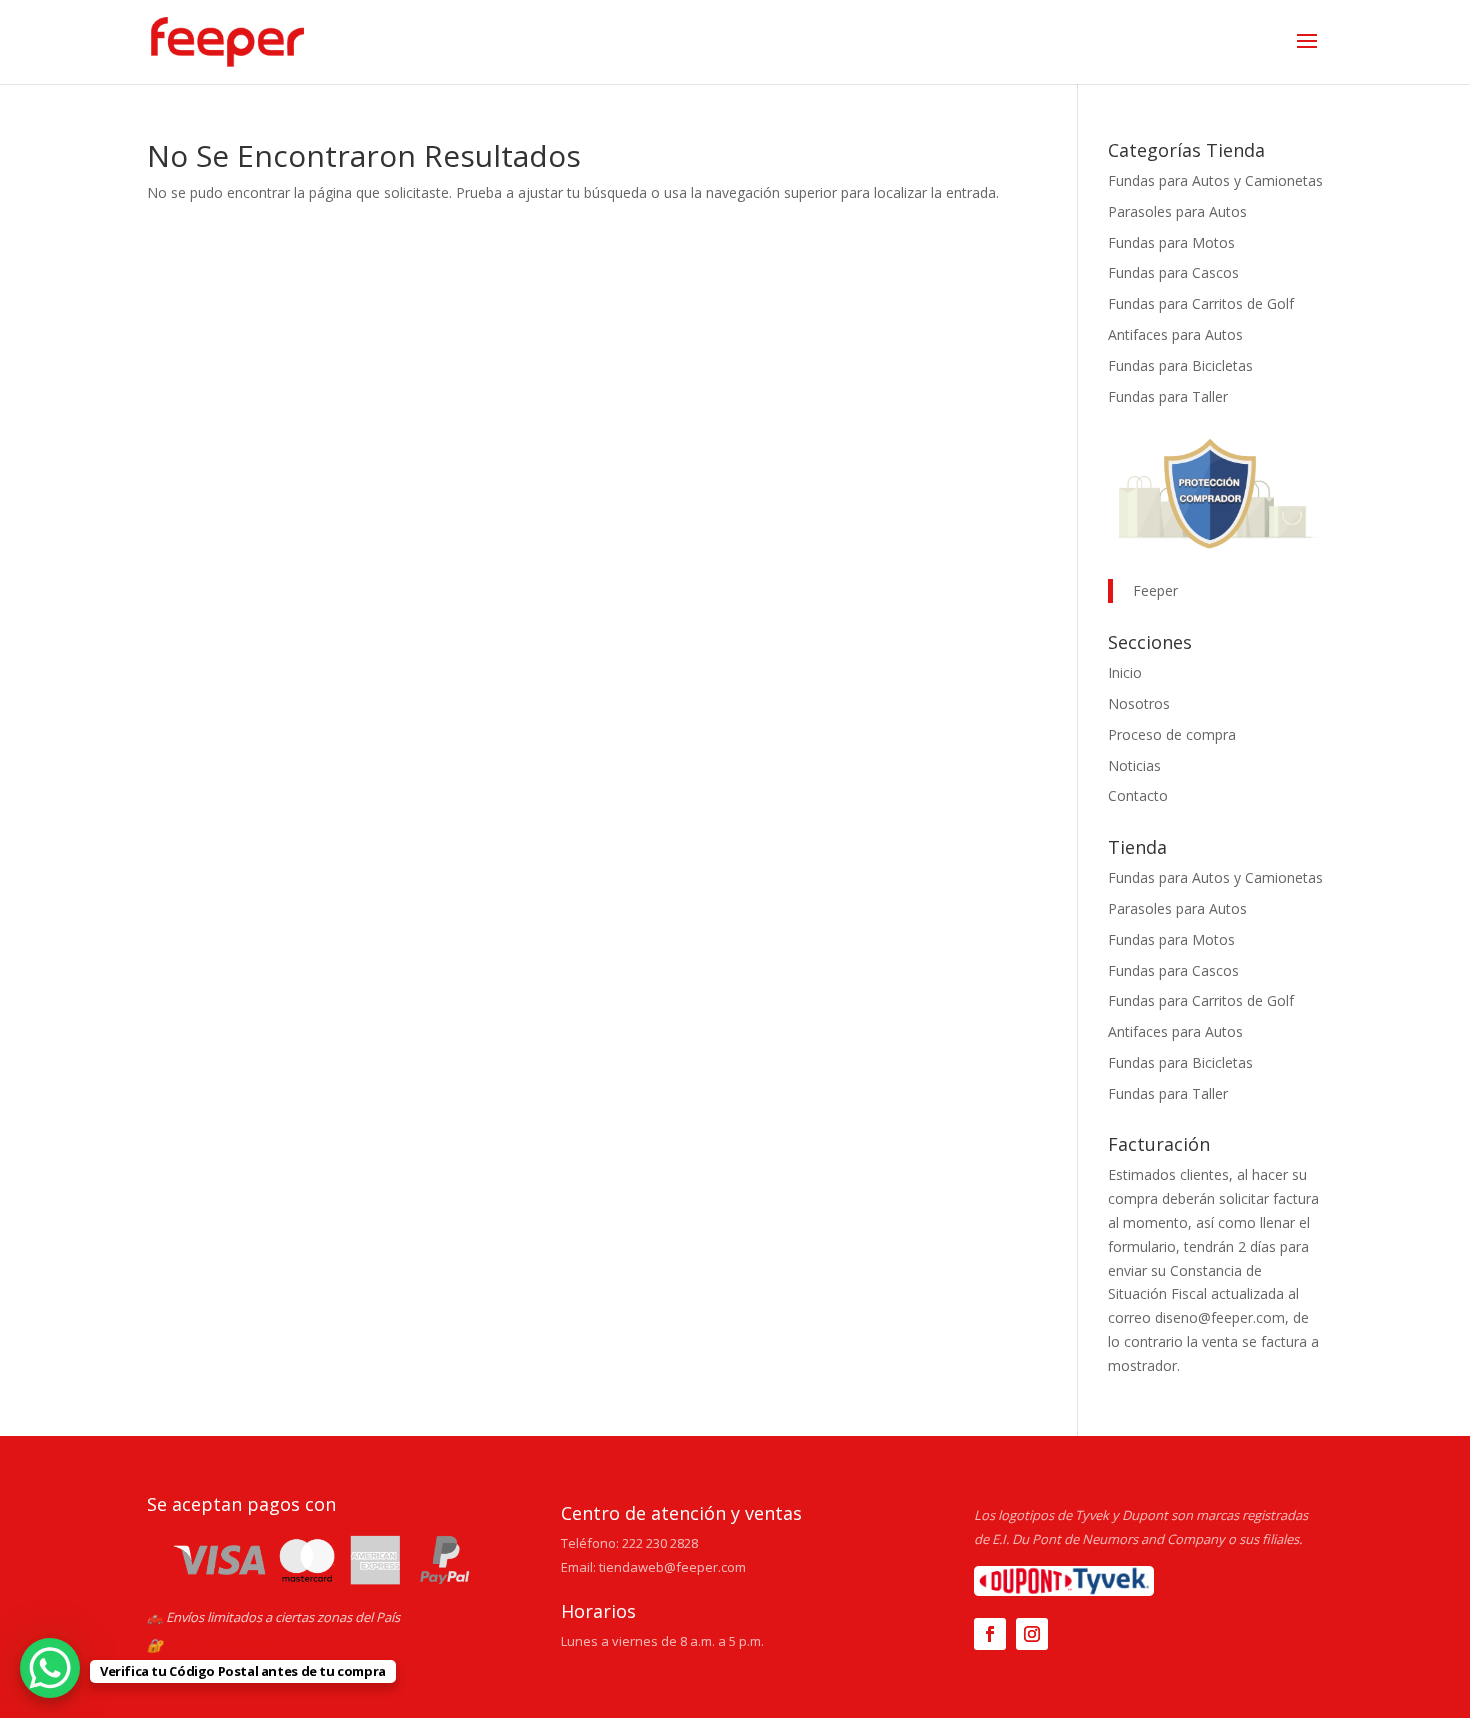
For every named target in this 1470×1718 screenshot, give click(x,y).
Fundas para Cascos (1173, 272)
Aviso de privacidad (222, 1645)
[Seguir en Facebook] (990, 1634)
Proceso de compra (1172, 734)
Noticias (1134, 765)
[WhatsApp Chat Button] (50, 1668)
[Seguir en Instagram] (1032, 1634)
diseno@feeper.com (1220, 1317)
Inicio (1125, 672)
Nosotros (1139, 703)
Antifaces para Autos (1175, 334)
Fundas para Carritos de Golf (1201, 303)
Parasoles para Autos (1177, 211)
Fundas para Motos (1171, 242)
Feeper (1155, 590)
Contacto (1138, 795)
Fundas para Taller (1168, 396)
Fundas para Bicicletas (1180, 365)
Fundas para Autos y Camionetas (1215, 180)
